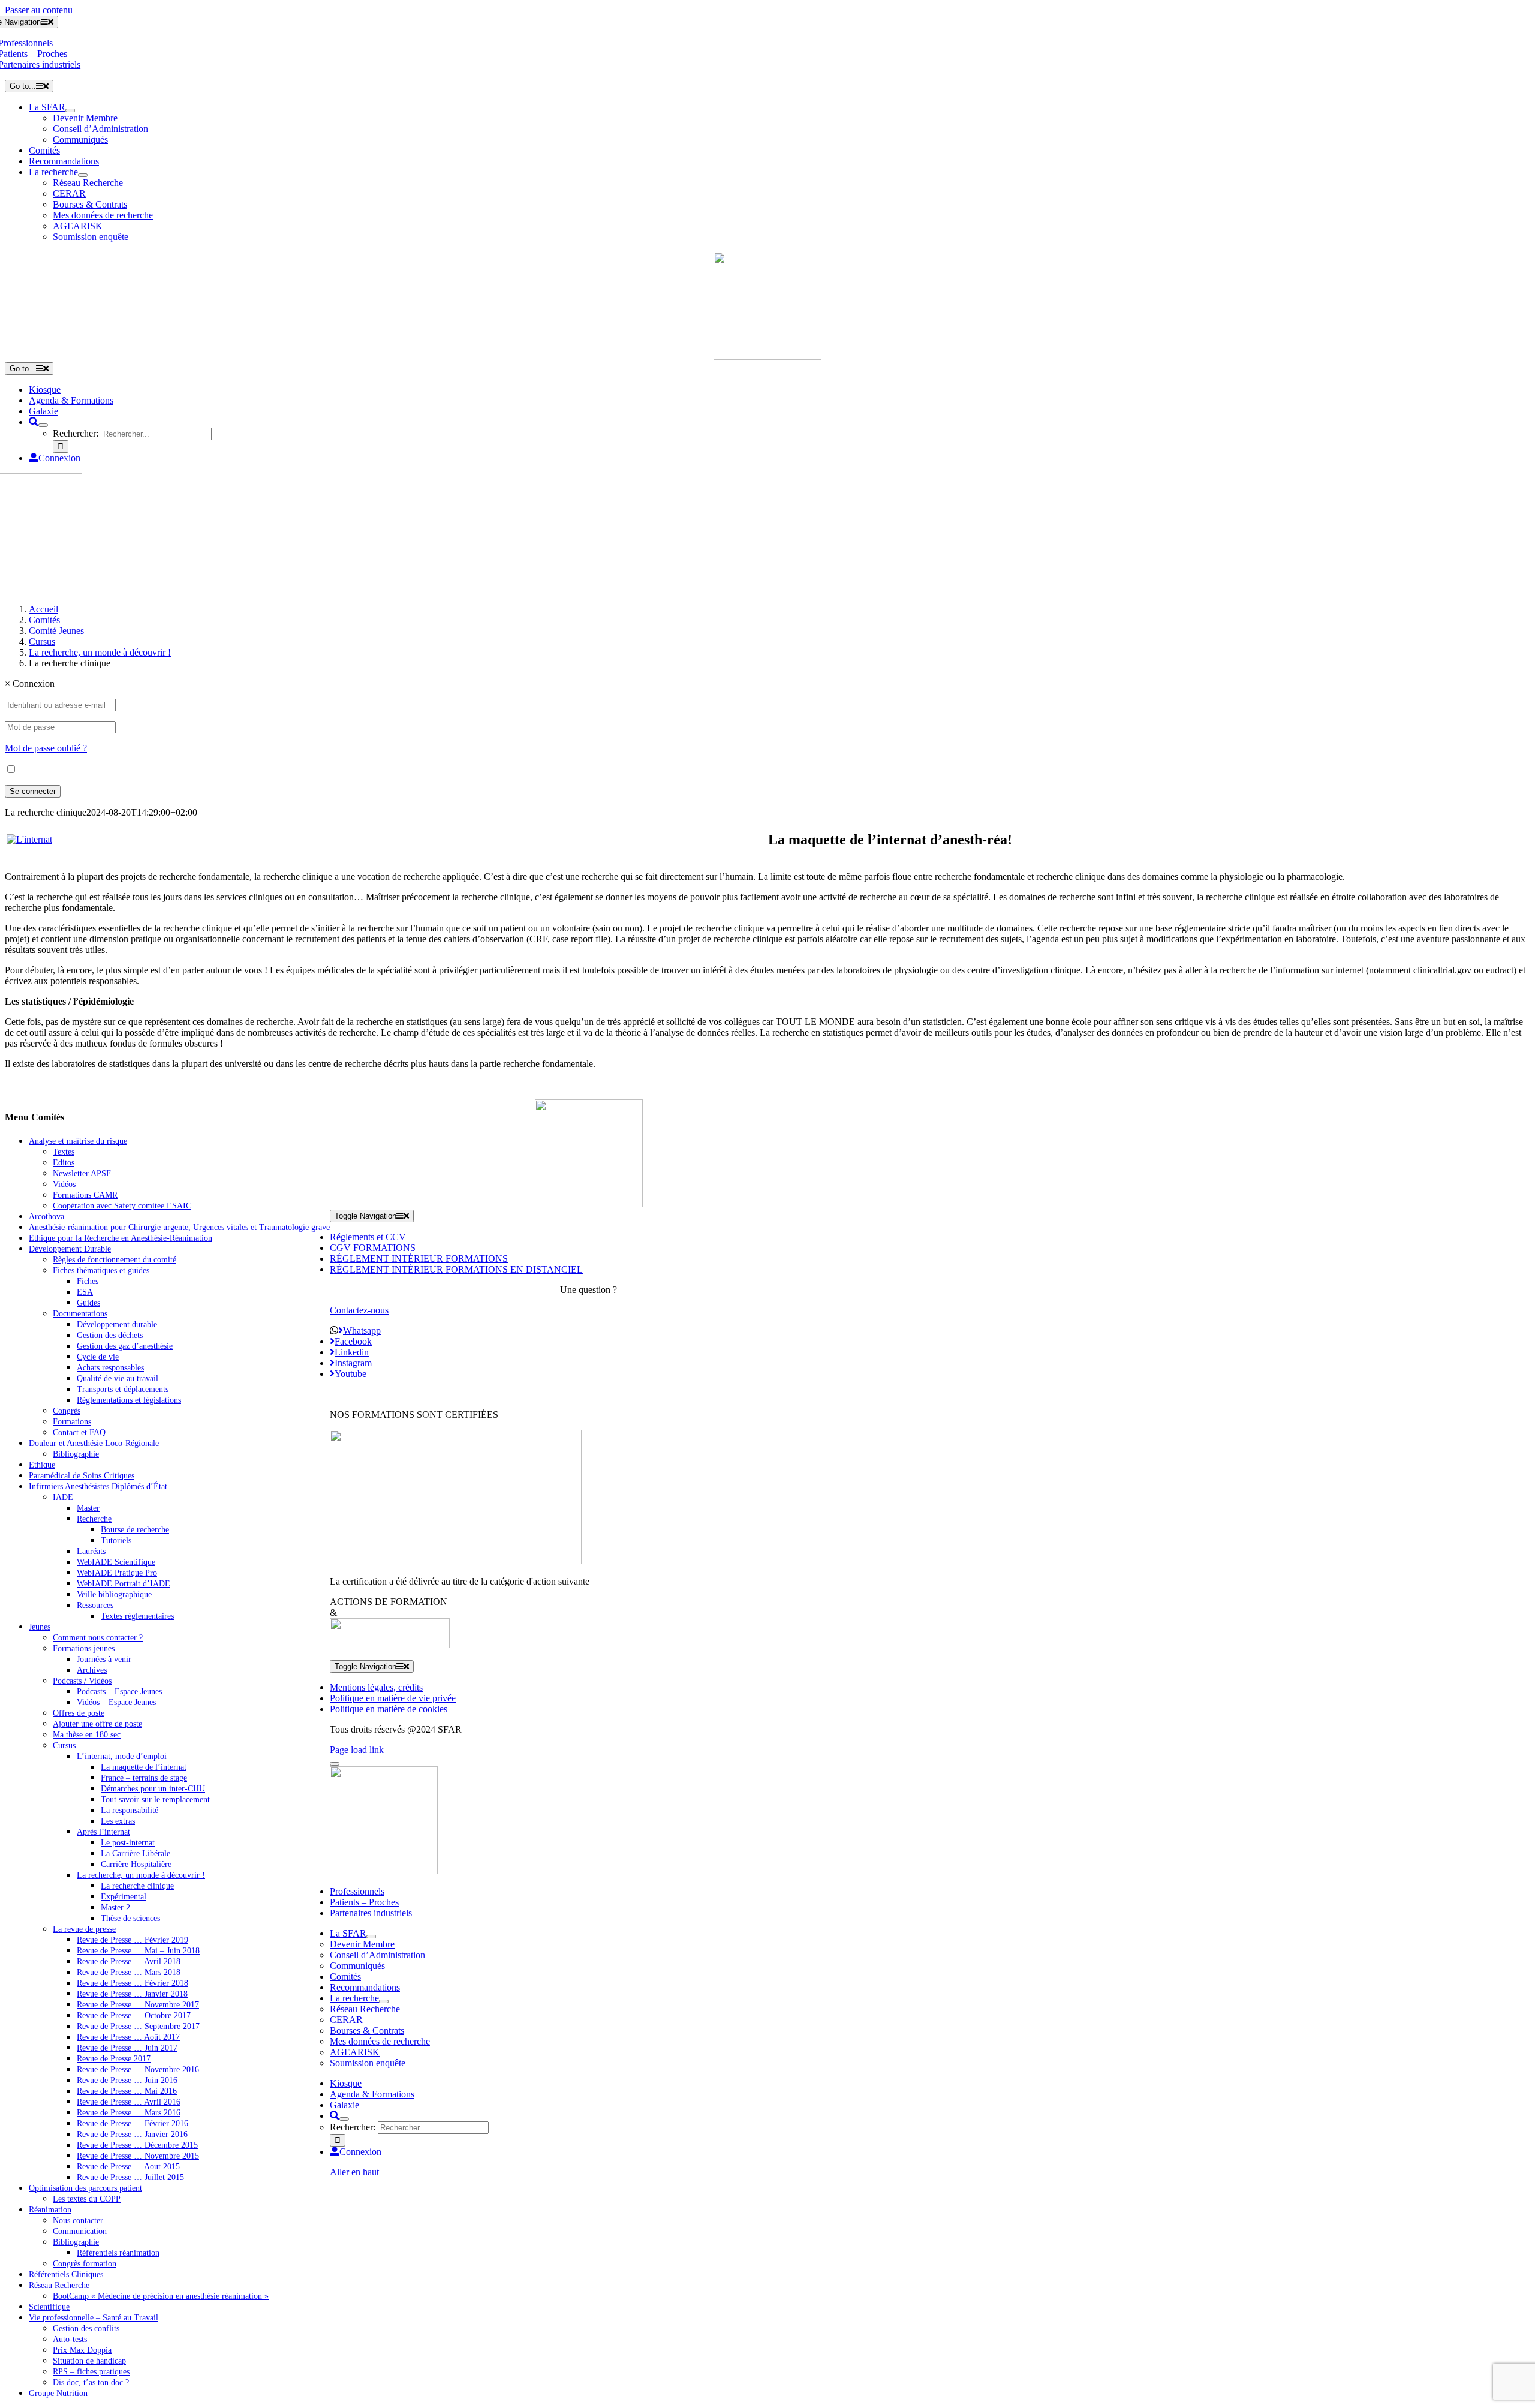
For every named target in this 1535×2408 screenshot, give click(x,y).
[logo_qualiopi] (456, 1561)
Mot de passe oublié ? (46, 748)
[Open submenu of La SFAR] (70, 110)
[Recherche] (34, 422)
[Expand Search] (43, 425)
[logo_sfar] (767, 357)
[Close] (335, 1764)
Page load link (357, 1750)
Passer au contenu (39, 10)
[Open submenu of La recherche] (83, 175)
